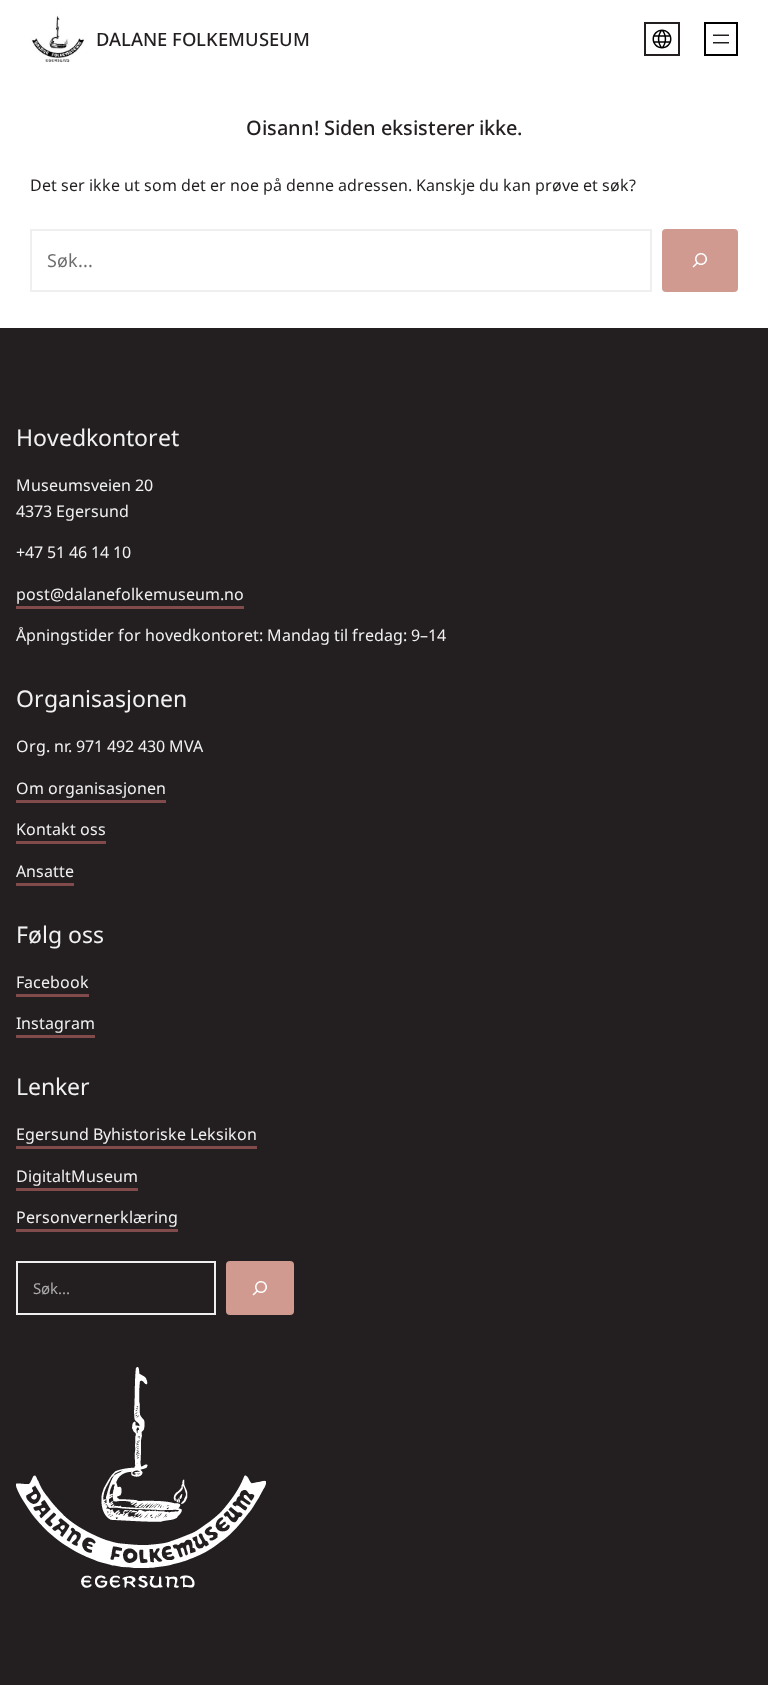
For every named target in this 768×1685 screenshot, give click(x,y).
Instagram (55, 1023)
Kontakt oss (61, 829)
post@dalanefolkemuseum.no (130, 594)
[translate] (662, 42)
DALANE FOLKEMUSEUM (203, 38)
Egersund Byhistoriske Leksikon (136, 1134)
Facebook (52, 982)
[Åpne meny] (721, 39)
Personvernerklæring (97, 1217)
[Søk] (700, 260)
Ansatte (45, 871)
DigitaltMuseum (77, 1176)
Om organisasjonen (91, 788)
